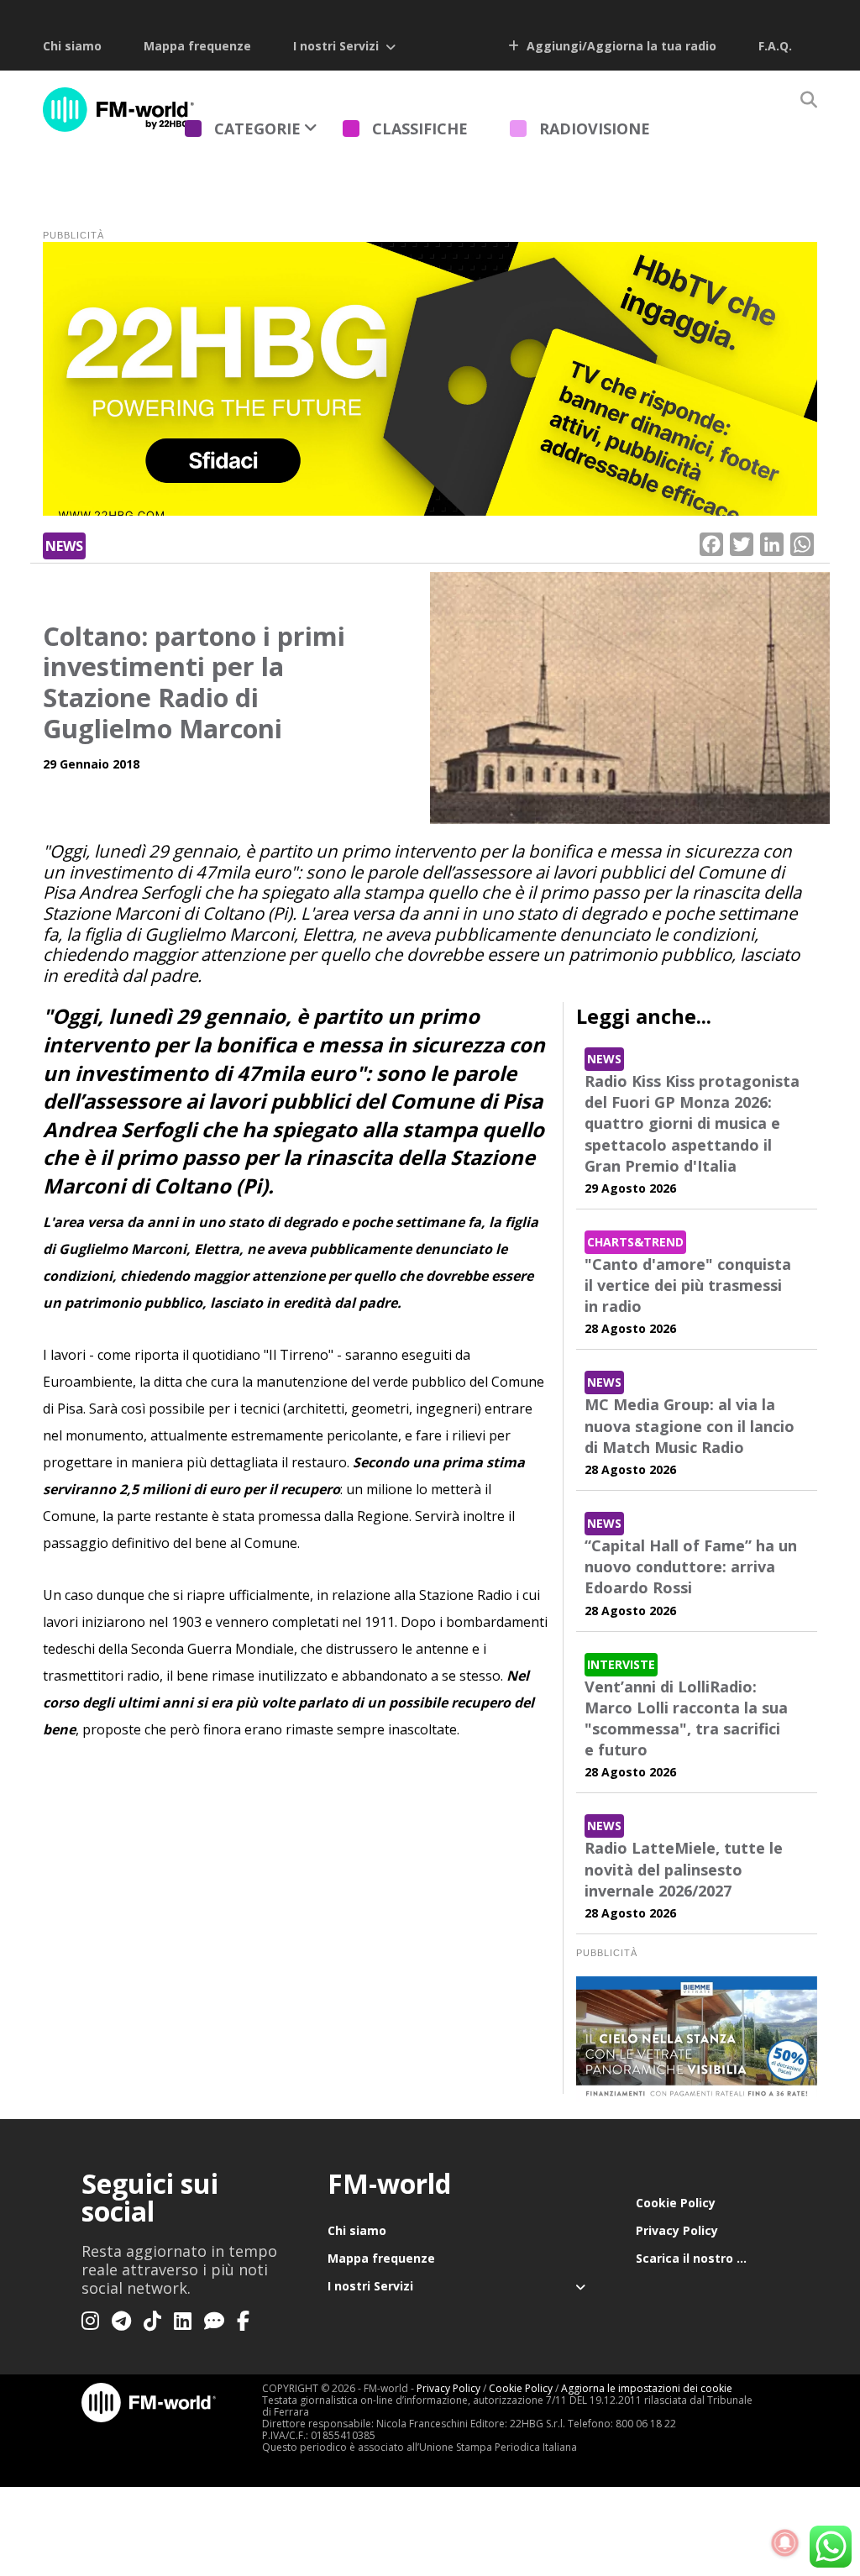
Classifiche (420, 129)
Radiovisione (595, 129)
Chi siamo (72, 46)
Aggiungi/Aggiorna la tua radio (620, 46)
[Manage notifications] (785, 2543)
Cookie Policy (676, 2203)
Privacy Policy (677, 2230)
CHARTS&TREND (635, 1242)
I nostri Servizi (336, 46)
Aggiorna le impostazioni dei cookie (647, 2388)
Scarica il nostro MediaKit (707, 2258)
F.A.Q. (775, 46)
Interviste (621, 1664)
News (64, 546)
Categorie (257, 129)
